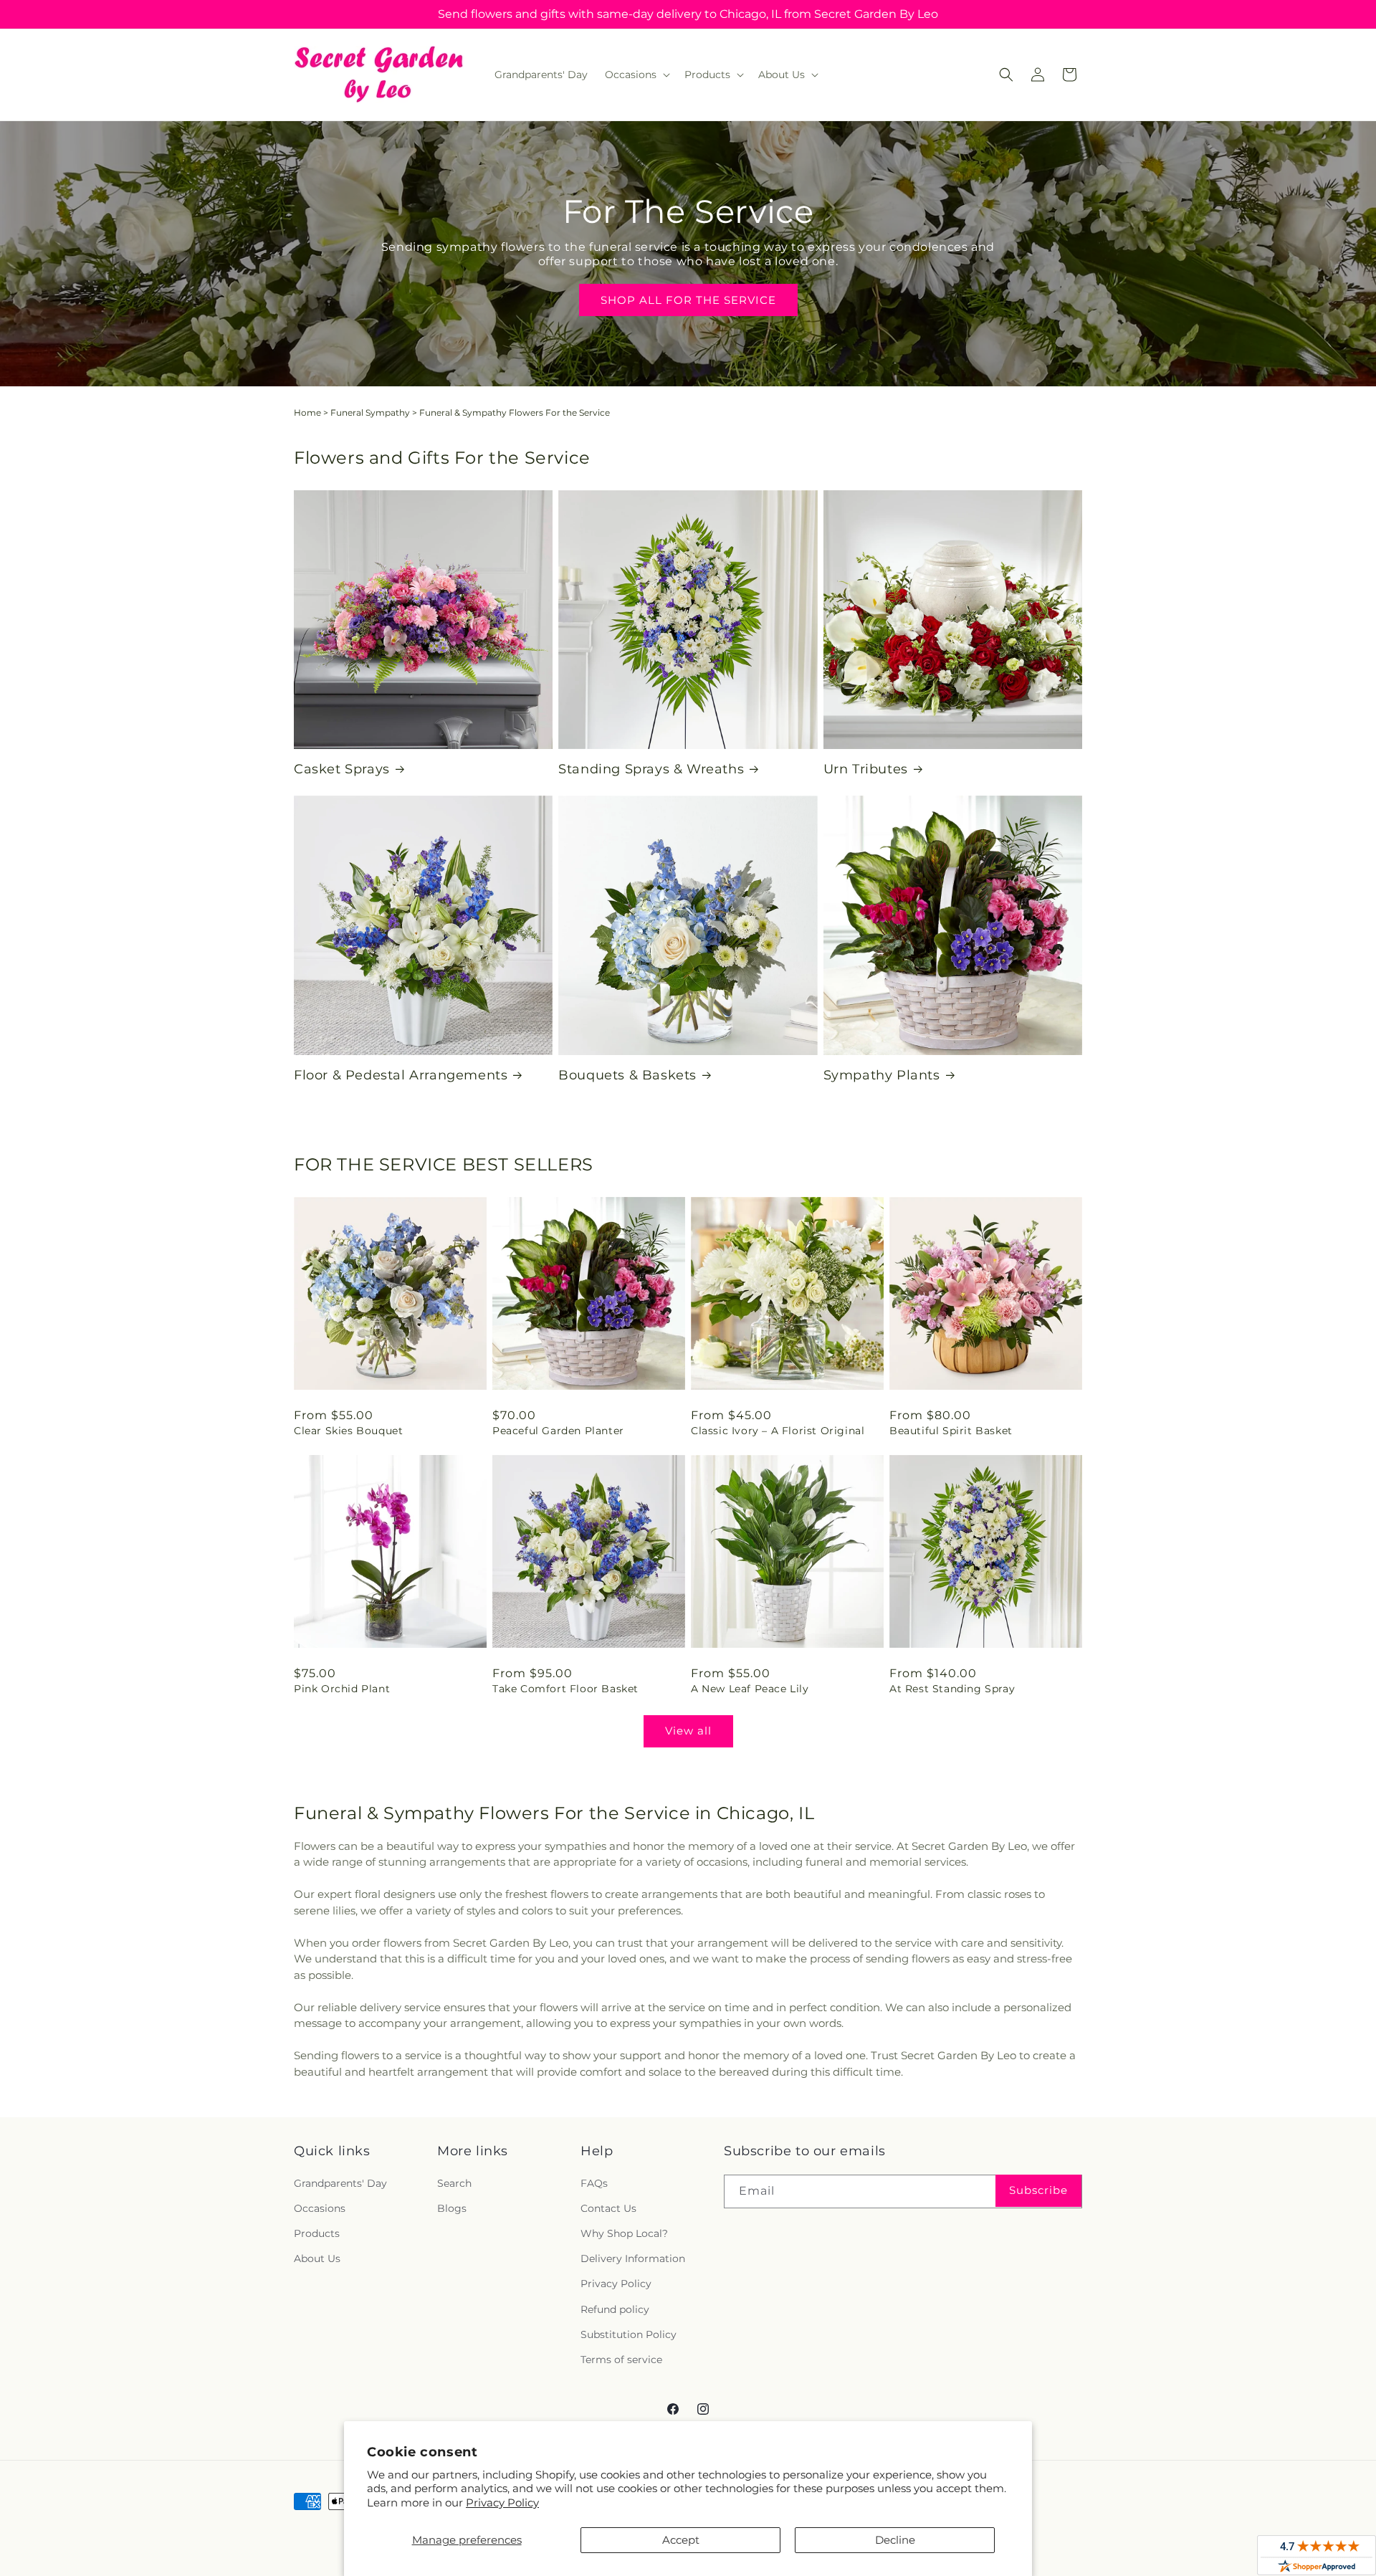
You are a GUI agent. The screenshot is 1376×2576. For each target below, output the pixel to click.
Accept (681, 2540)
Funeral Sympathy (370, 412)
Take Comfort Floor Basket (565, 1689)
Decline (895, 2540)
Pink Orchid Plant (342, 1689)
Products (317, 2233)
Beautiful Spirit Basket (951, 1431)
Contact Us (608, 2208)
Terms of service (621, 2360)
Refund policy (615, 2309)
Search (454, 2183)
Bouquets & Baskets (627, 1075)
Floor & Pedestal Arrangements (401, 1075)
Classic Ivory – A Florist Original (778, 1431)
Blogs (452, 2208)
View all (688, 1731)
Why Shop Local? (624, 2233)
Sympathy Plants (882, 1075)
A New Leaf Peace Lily (750, 1689)
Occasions (320, 2208)
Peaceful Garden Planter (558, 1431)
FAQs (594, 2183)
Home (307, 412)
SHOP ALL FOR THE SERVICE (688, 300)
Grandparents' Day (340, 2183)
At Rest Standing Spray (952, 1689)
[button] (636, 75)
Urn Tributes (866, 769)
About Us (317, 2258)
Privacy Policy (502, 2503)
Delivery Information (633, 2258)
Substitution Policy (629, 2334)
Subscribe (1038, 2190)
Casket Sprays (342, 769)
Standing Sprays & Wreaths (651, 769)
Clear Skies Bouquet (348, 1431)
